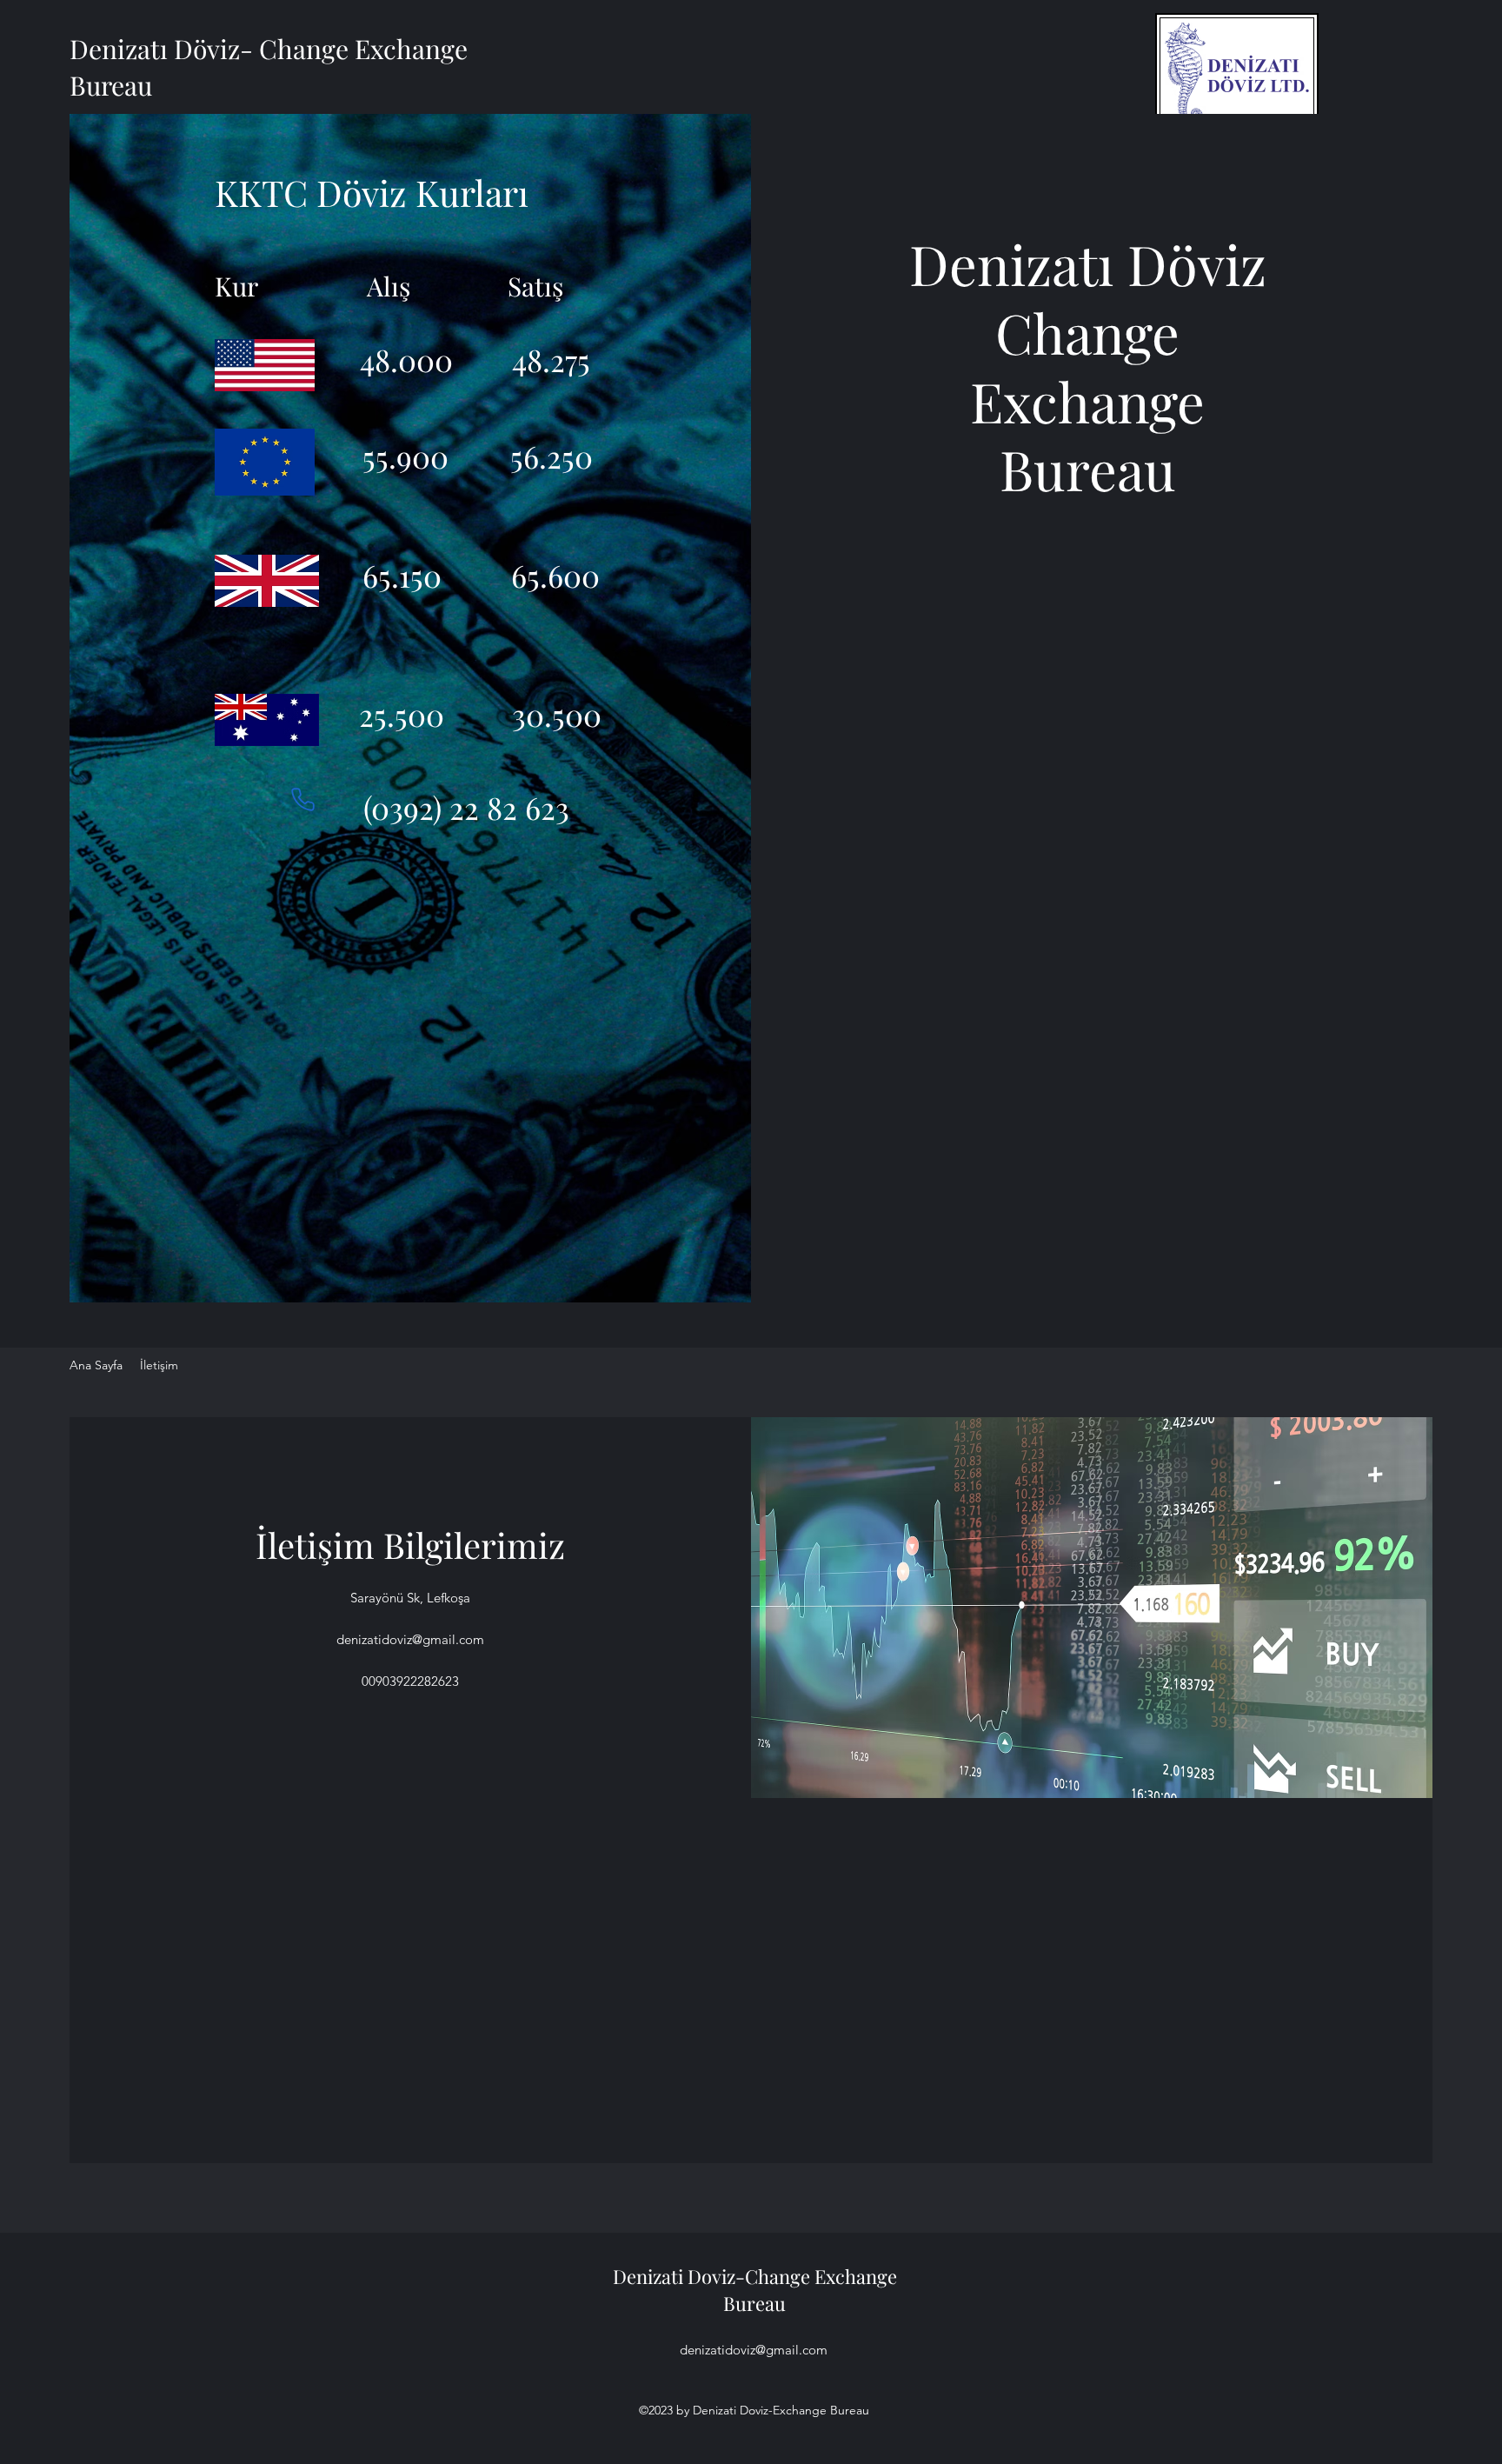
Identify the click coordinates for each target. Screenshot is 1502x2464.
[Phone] (302, 799)
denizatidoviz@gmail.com (410, 1639)
